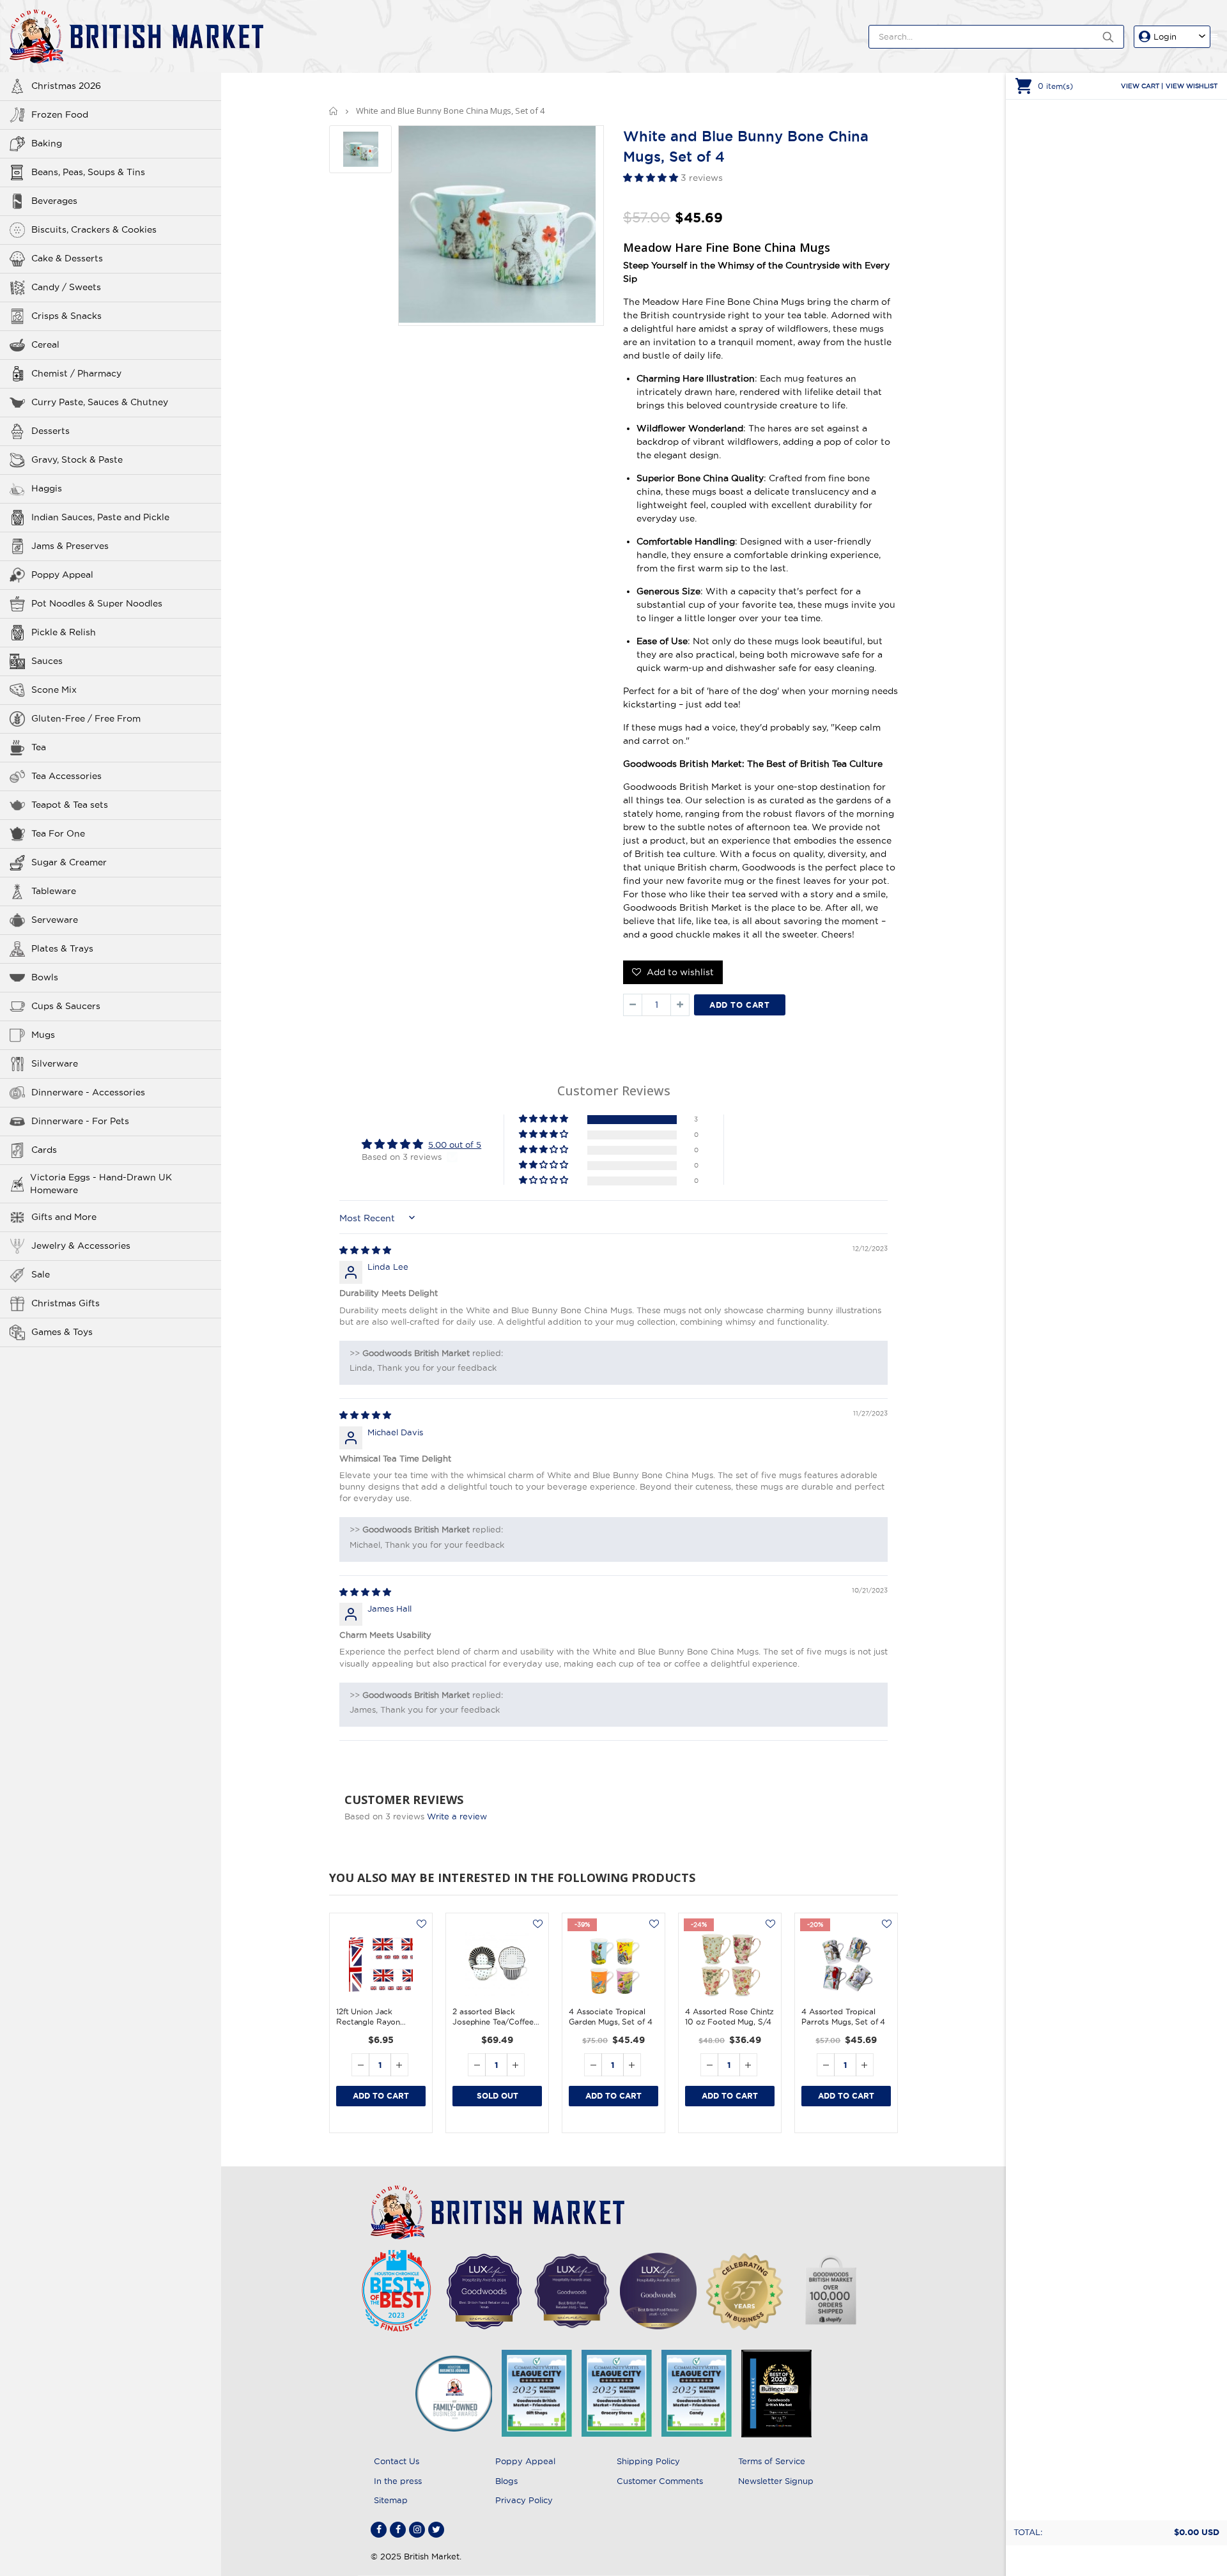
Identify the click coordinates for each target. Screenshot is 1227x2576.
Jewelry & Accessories (81, 1246)
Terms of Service (772, 2461)
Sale (41, 1274)
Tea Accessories (66, 776)
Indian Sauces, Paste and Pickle (100, 517)
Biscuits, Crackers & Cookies (94, 229)
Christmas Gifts (66, 1303)
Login (1165, 36)
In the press (398, 2481)
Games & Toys (62, 1332)
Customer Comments (660, 2481)
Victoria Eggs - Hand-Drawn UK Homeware (101, 1184)
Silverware (55, 1063)
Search (1108, 37)
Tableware (54, 891)
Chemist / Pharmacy (76, 373)
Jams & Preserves (70, 546)
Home (334, 111)
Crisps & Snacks (66, 316)
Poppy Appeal (62, 575)
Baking (47, 143)
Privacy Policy (524, 2500)
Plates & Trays (62, 948)
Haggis (47, 488)
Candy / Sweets (66, 287)
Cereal (45, 344)
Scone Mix (54, 690)
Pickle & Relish (64, 632)
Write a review (457, 1816)
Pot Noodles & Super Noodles (97, 603)
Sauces (47, 661)
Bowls (45, 977)
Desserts (50, 431)
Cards (44, 1150)
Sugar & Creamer (69, 862)
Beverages (54, 201)
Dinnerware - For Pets (80, 1121)
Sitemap (391, 2500)
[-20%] (846, 1964)
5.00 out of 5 (455, 1145)
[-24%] (730, 1964)
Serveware (55, 920)
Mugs (43, 1035)
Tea (39, 747)
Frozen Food (60, 114)
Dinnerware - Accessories (88, 1092)
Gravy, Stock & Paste (77, 459)
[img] (365, 1250)
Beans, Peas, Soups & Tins (88, 172)
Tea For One (58, 833)
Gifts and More (64, 1217)
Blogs (506, 2481)
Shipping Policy (648, 2461)
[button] (652, 178)
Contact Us (397, 2461)
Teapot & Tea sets (70, 805)
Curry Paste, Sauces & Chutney (100, 402)
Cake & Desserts (67, 258)
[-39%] (613, 1964)
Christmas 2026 (66, 86)
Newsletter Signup (776, 2481)
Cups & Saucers (66, 1006)
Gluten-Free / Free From (86, 718)
